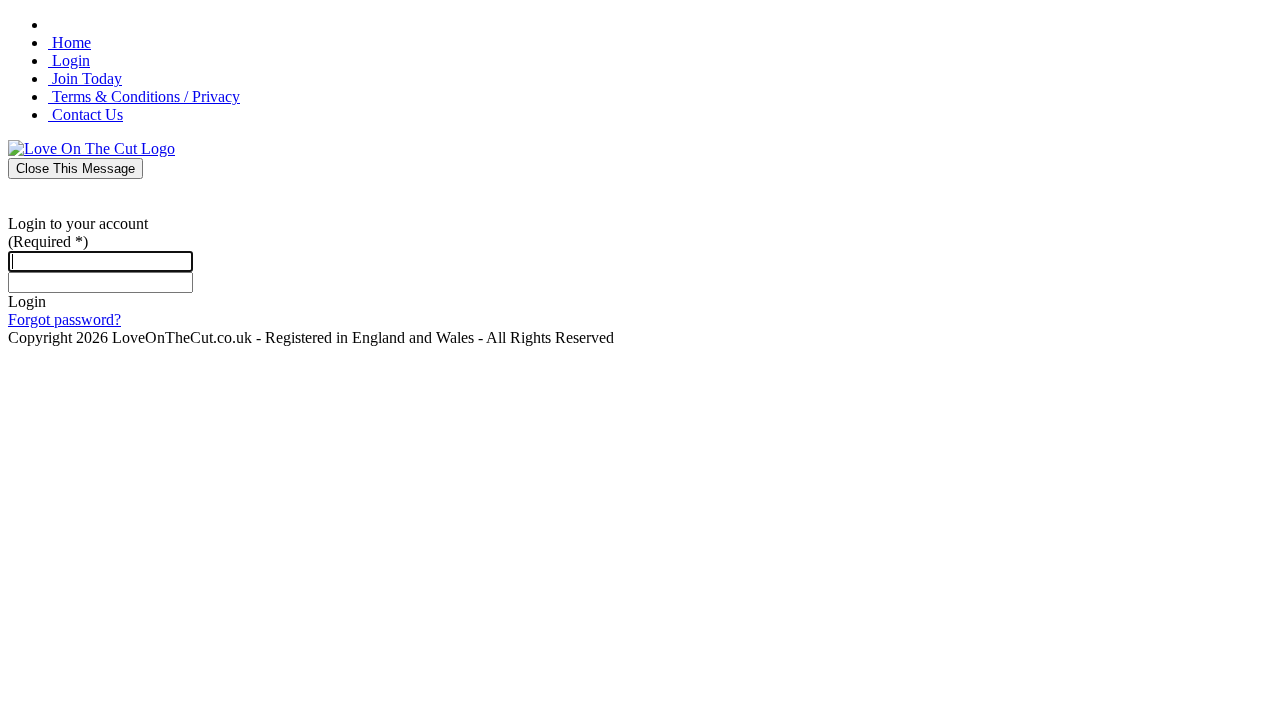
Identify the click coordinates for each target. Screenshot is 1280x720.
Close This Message (75, 168)
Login (27, 301)
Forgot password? (64, 319)
